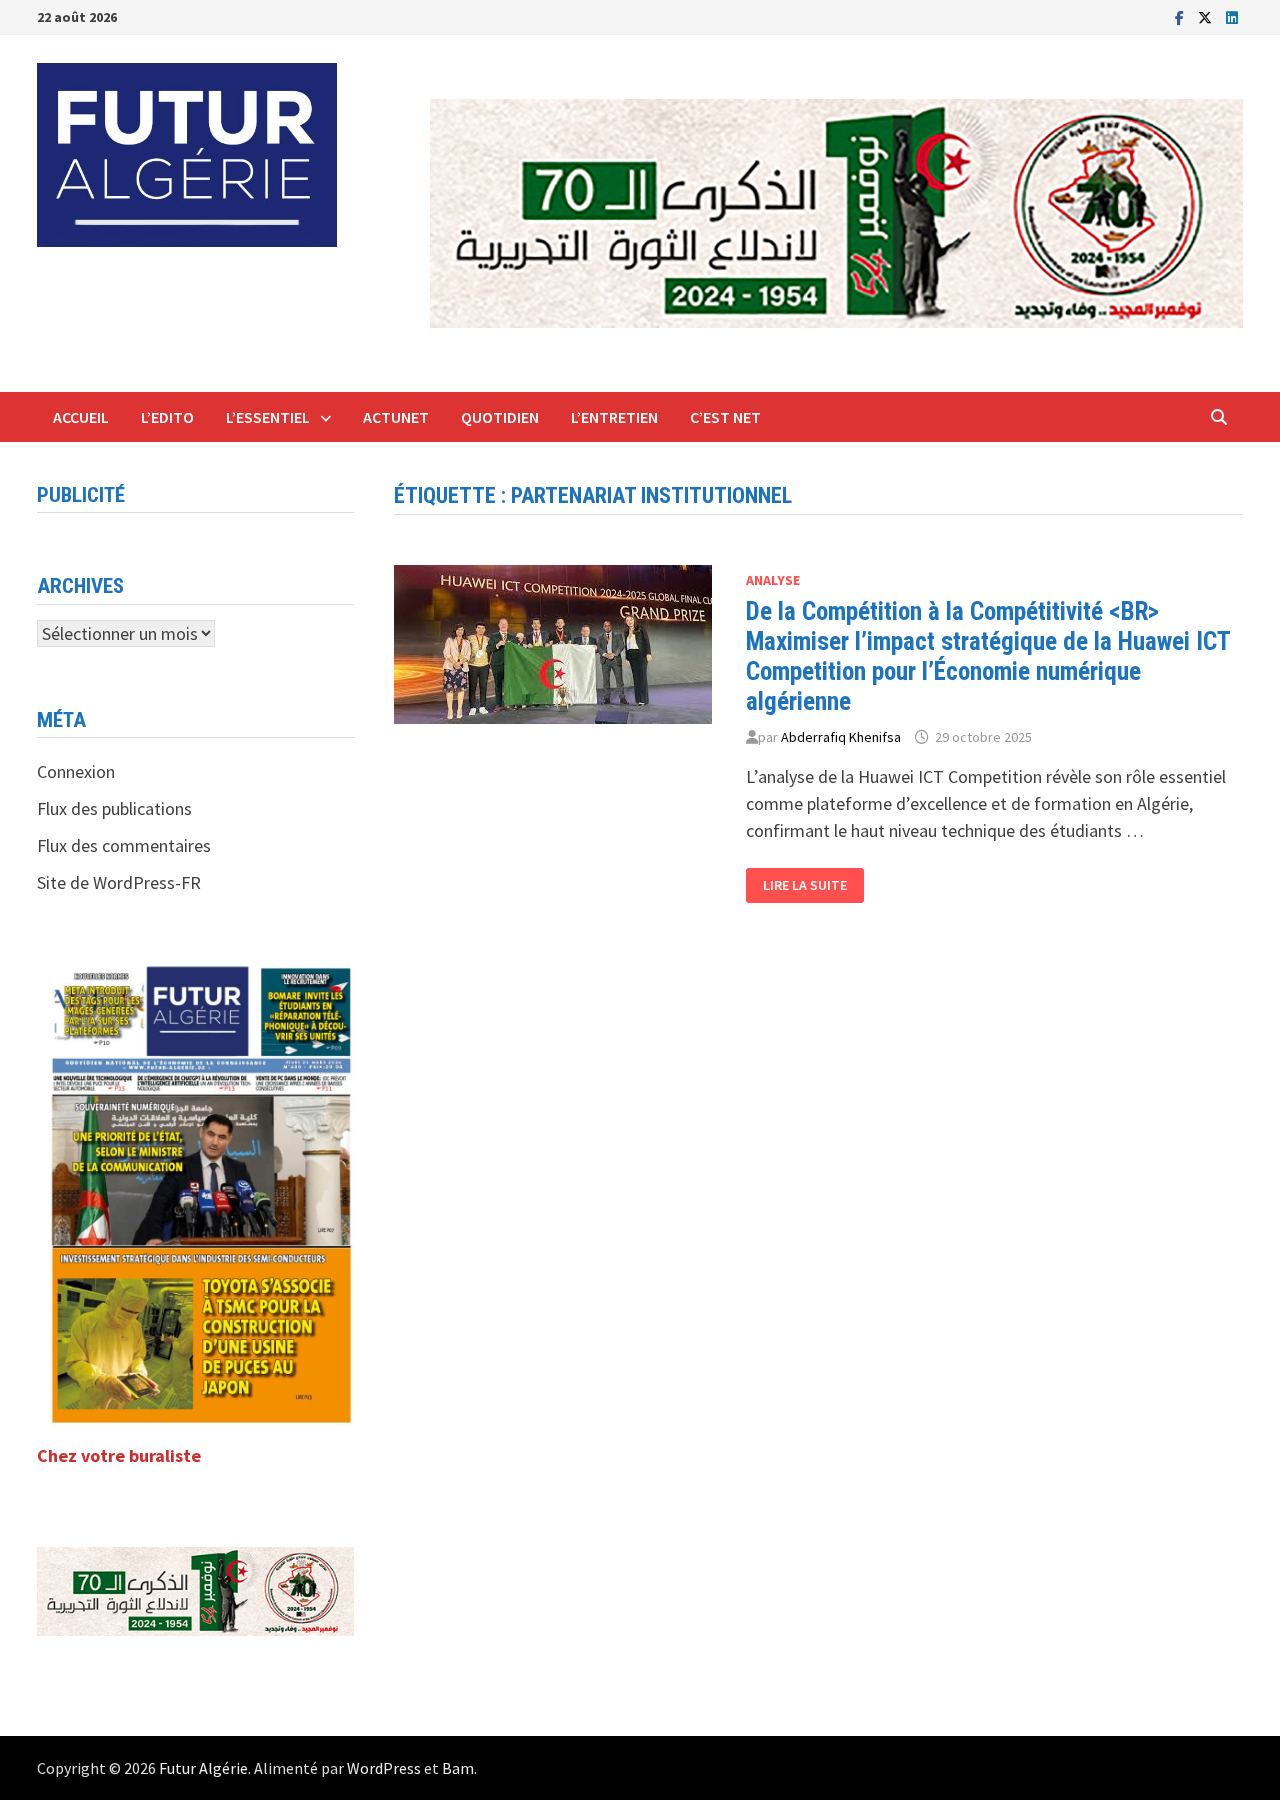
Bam (458, 1768)
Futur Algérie (203, 1768)
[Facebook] (1181, 16)
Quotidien (500, 417)
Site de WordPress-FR (119, 882)
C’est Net (725, 417)
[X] (1207, 16)
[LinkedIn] (1232, 16)
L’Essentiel (268, 417)
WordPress (384, 1768)
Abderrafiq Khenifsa (841, 737)
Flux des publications (114, 808)
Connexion (76, 771)
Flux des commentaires (124, 845)
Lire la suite (810, 885)
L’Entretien (614, 417)
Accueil (81, 417)
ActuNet (396, 417)
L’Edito (167, 417)
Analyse (773, 580)
